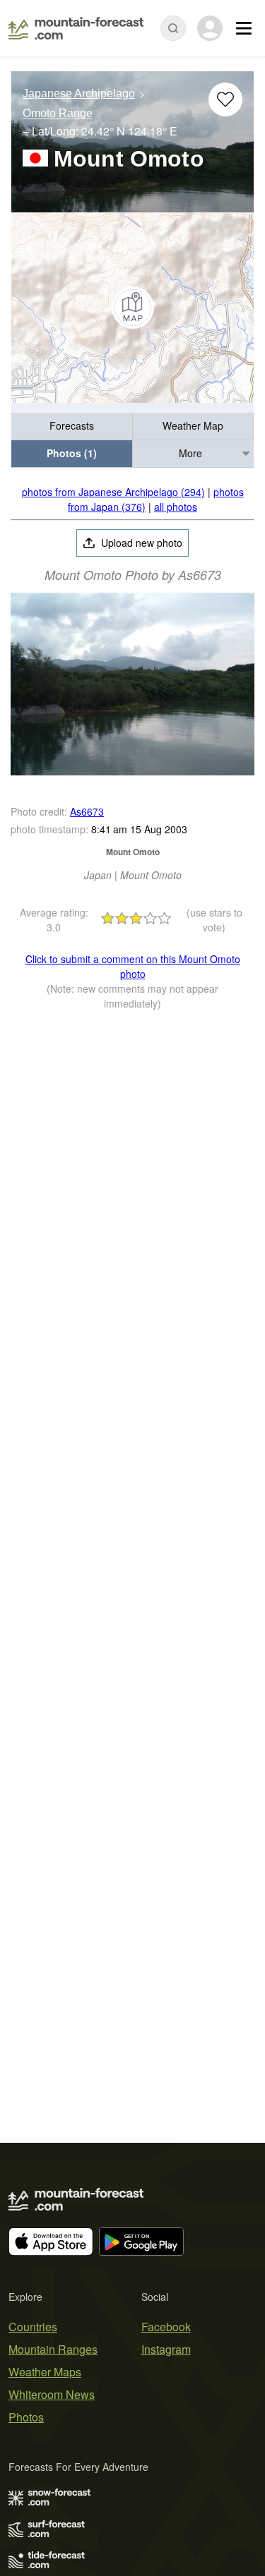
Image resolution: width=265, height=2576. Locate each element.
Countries (33, 2327)
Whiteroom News (52, 2394)
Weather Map (193, 425)
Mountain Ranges (53, 2349)
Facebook (166, 2327)
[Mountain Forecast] (76, 28)
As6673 (87, 811)
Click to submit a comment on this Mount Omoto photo (133, 966)
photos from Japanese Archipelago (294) (113, 492)
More (190, 453)
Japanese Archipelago (79, 93)
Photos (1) (72, 453)
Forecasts (72, 425)
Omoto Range (58, 114)
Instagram (166, 2349)
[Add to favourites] (225, 99)
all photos (176, 507)
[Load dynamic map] (132, 308)
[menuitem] (72, 427)
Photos (26, 2417)
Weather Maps (45, 2372)
